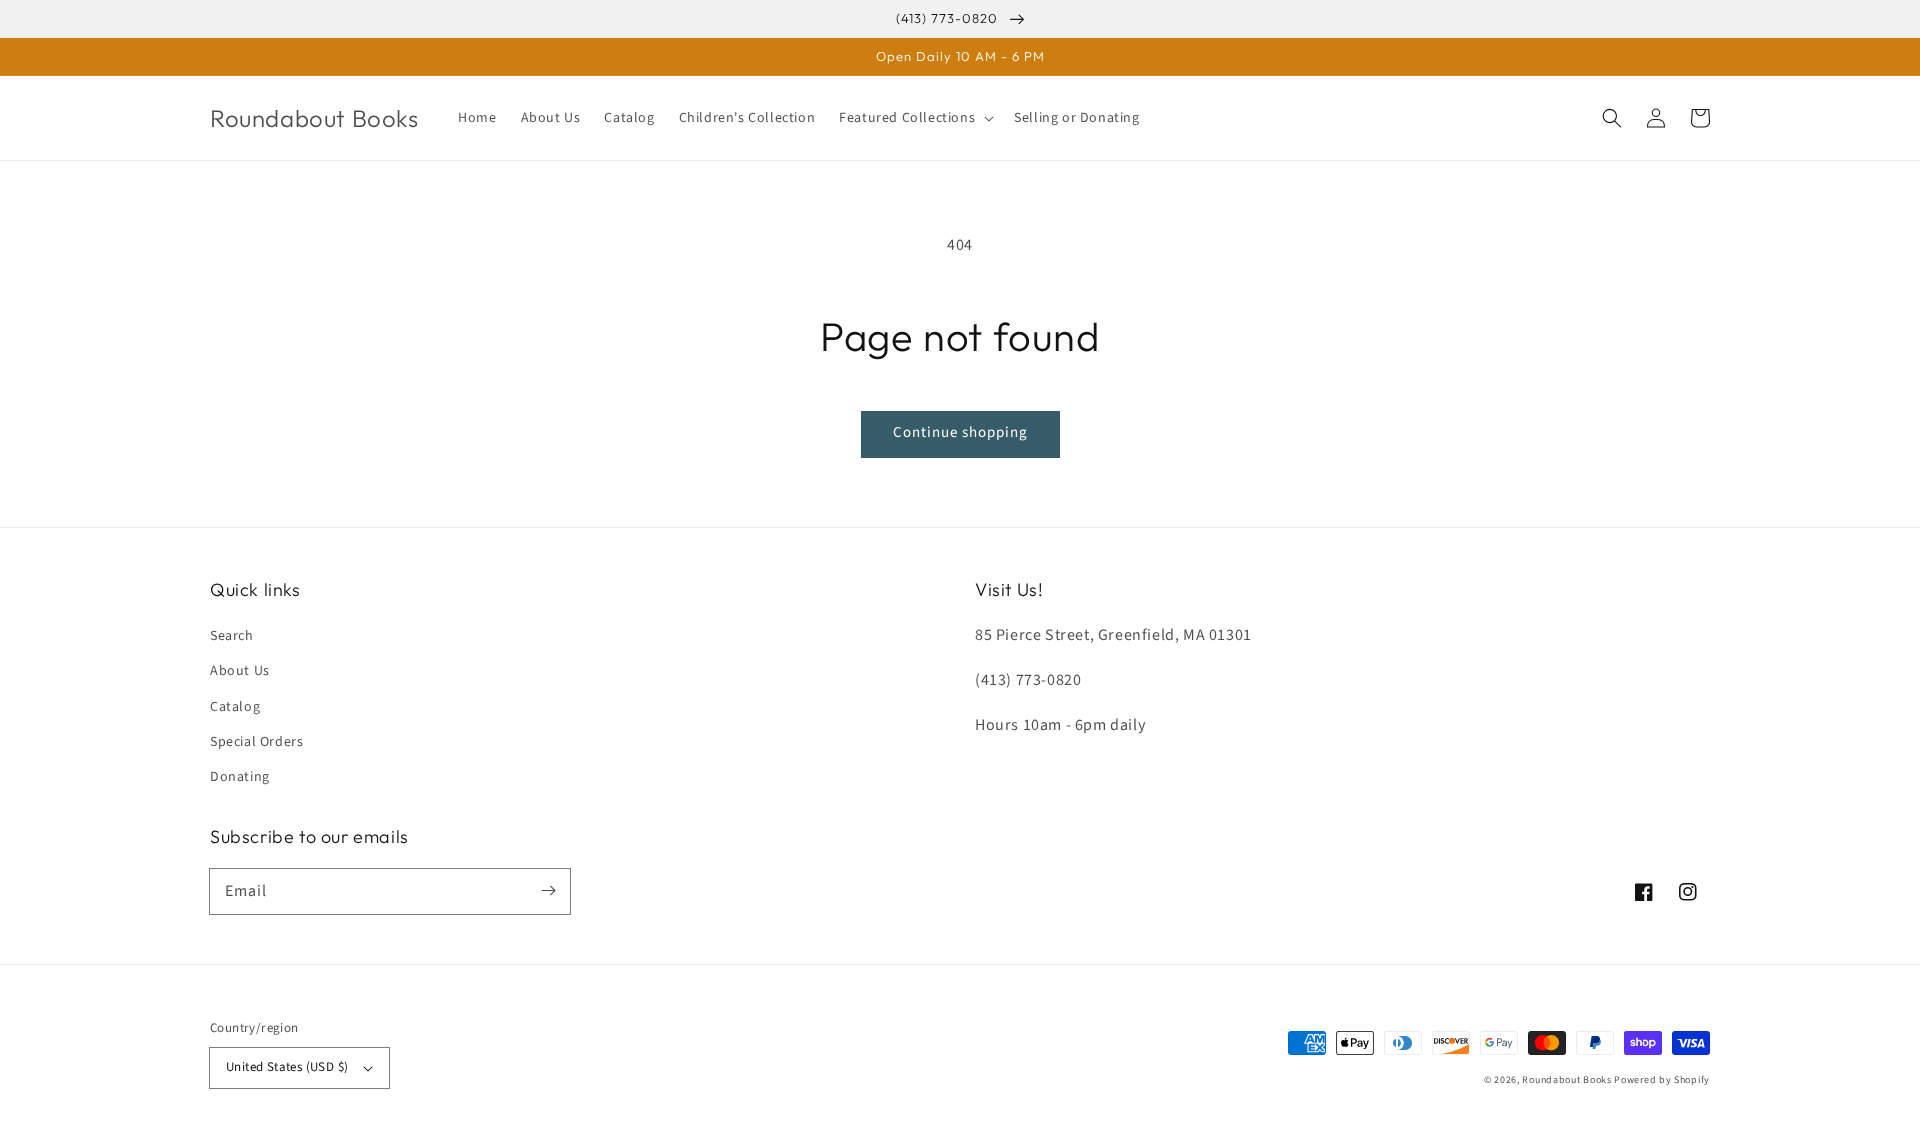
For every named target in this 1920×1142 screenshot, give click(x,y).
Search (232, 636)
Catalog (235, 707)
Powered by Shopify (1662, 1080)
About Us (240, 671)
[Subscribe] (548, 891)
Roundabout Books (1566, 1080)
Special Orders (256, 742)
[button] (914, 118)
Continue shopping (960, 432)
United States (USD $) (287, 1067)
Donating (240, 777)
